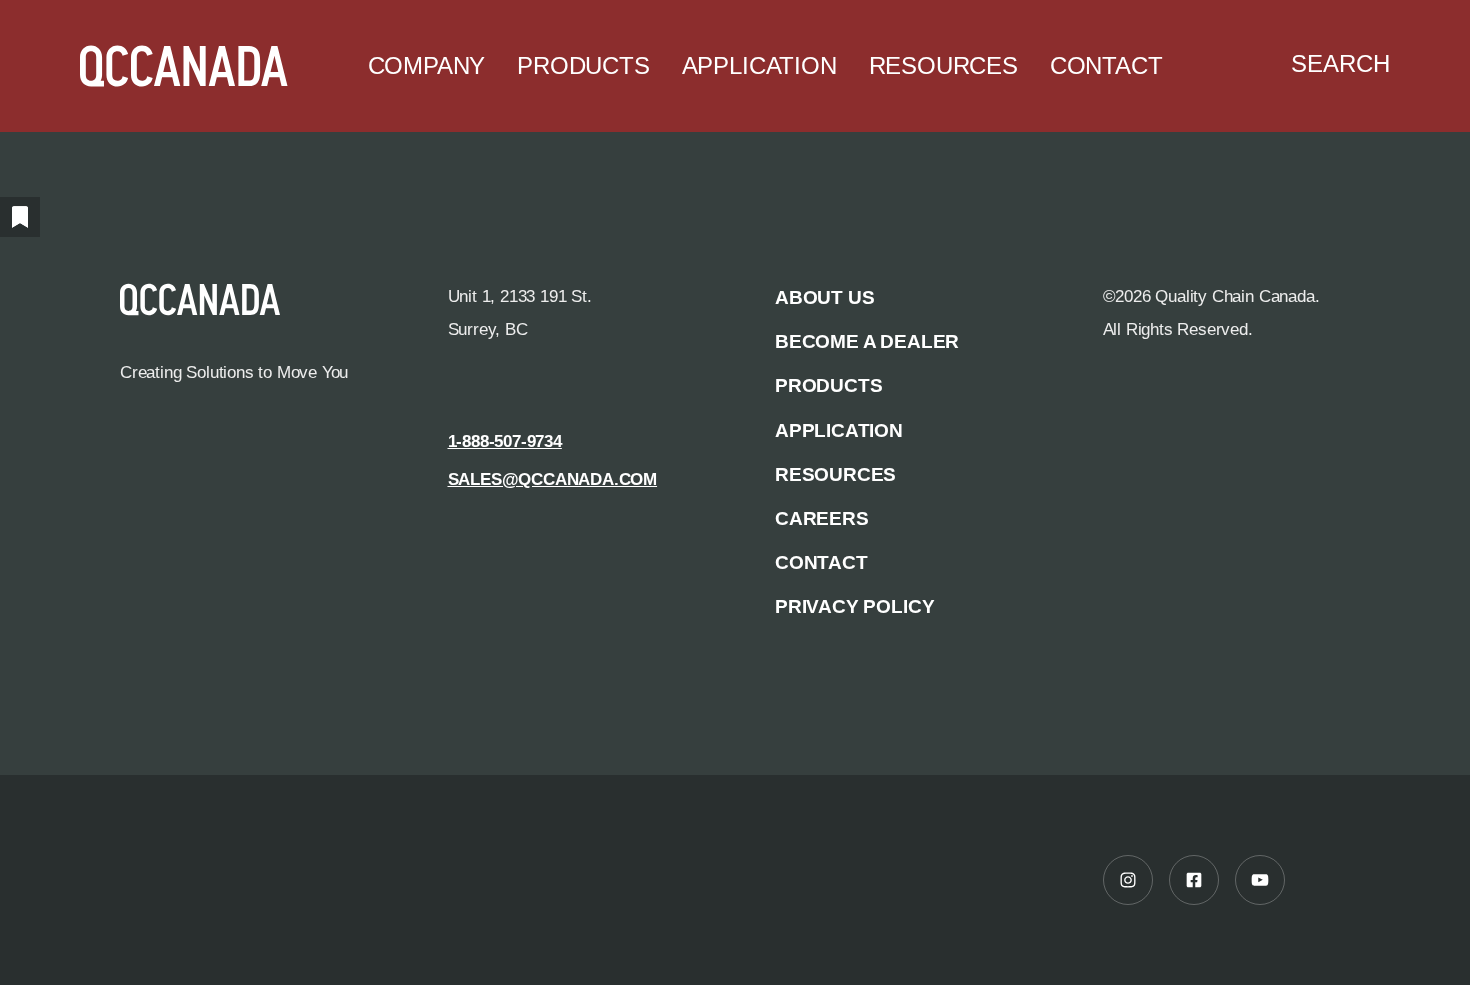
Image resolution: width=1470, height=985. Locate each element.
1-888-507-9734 (505, 441)
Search (1340, 64)
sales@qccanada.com (553, 479)
